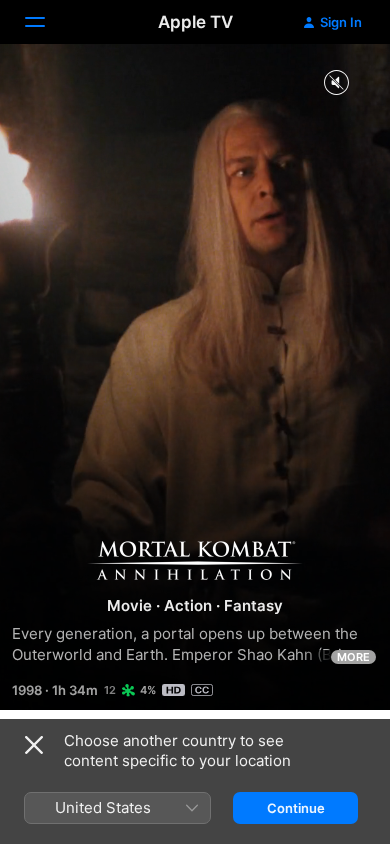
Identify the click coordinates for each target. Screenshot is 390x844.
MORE (353, 657)
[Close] (34, 745)
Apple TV (195, 22)
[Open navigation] (47, 22)
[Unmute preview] (336, 83)
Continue (296, 808)
